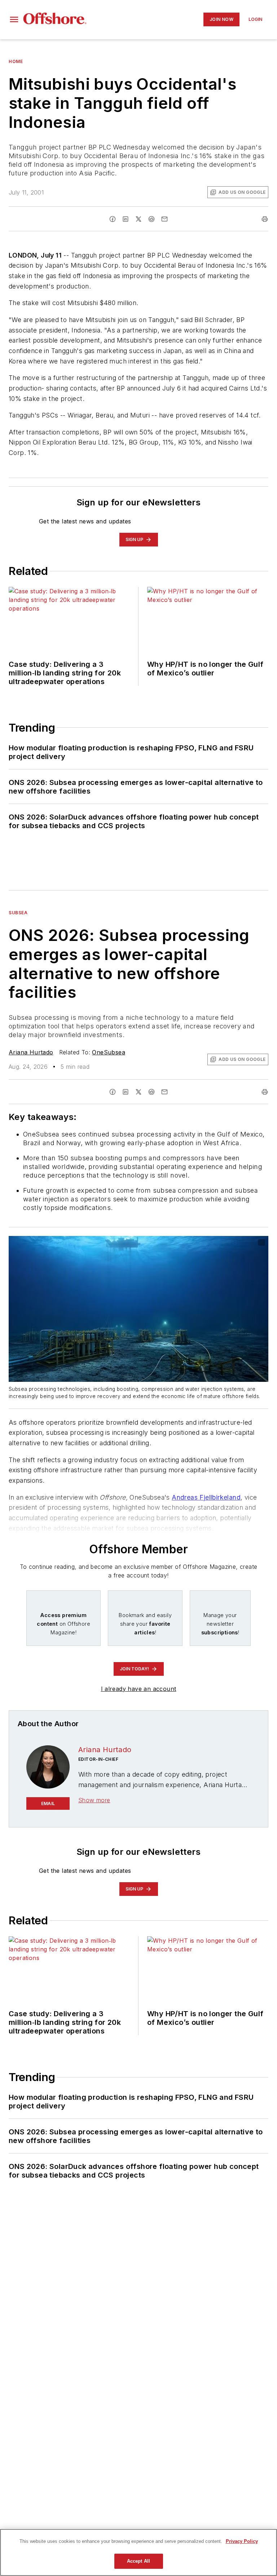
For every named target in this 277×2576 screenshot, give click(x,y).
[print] (265, 219)
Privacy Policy (242, 2541)
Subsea (18, 913)
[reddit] (151, 219)
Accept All (138, 2561)
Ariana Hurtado (31, 1052)
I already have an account (139, 1689)
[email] (164, 219)
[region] (138, 2552)
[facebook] (113, 219)
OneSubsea (109, 1052)
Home (16, 61)
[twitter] (138, 219)
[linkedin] (126, 219)
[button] (14, 19)
